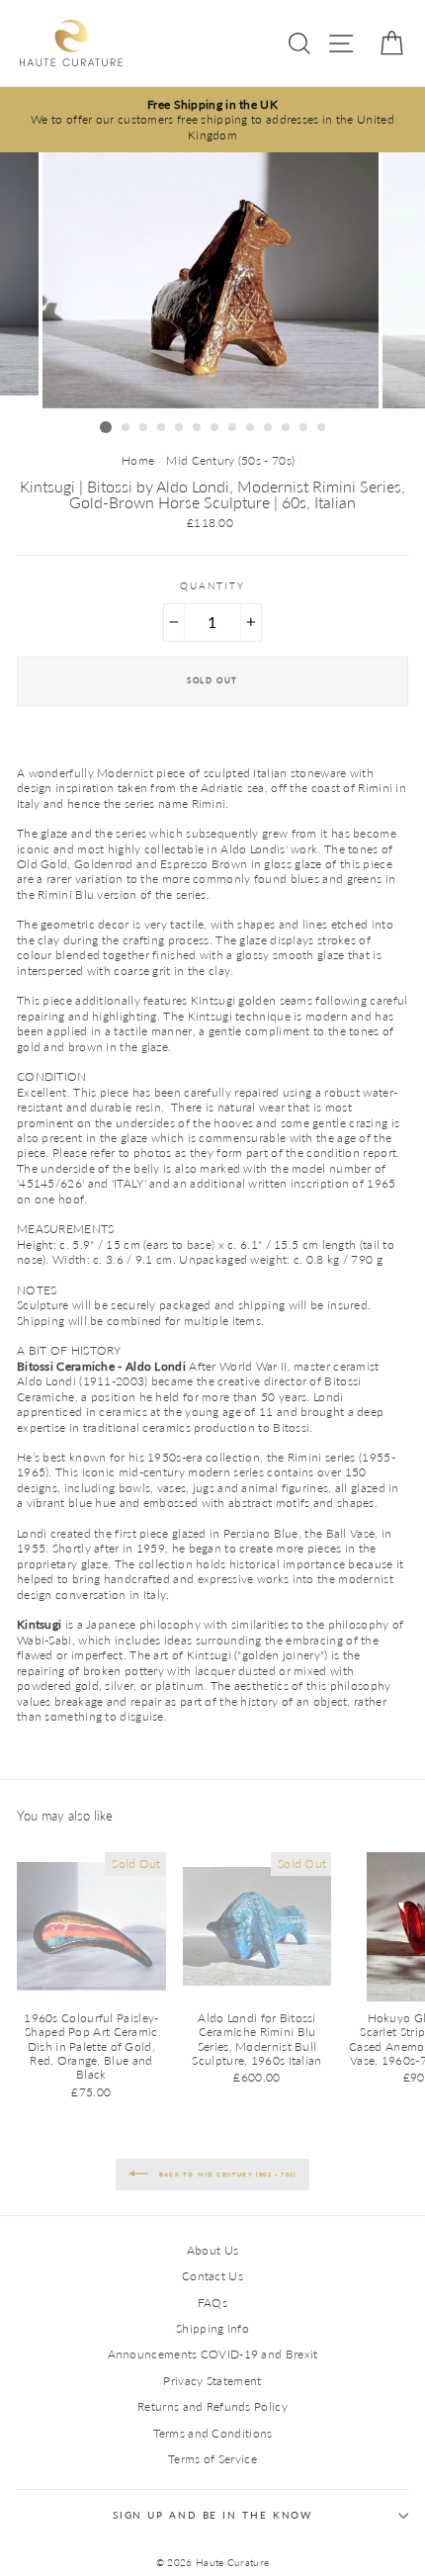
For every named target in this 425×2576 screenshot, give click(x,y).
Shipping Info (212, 2328)
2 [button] (127, 428)
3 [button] (144, 428)
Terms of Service (212, 2459)
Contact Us (212, 2276)
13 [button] (322, 428)
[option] (212, 120)
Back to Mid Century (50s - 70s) (226, 2173)
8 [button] (233, 428)
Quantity (212, 586)
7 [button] (215, 428)
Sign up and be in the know (213, 2515)
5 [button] (180, 428)
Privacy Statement (212, 2381)
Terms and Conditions (213, 2433)
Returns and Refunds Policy (212, 2406)
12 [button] (304, 428)
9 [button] (251, 428)
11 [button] (287, 428)
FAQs (212, 2303)
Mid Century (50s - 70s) (230, 460)
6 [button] (198, 428)
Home (138, 460)
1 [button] (106, 427)
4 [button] (162, 428)
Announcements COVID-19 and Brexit (213, 2354)
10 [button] (269, 428)
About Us (212, 2250)
